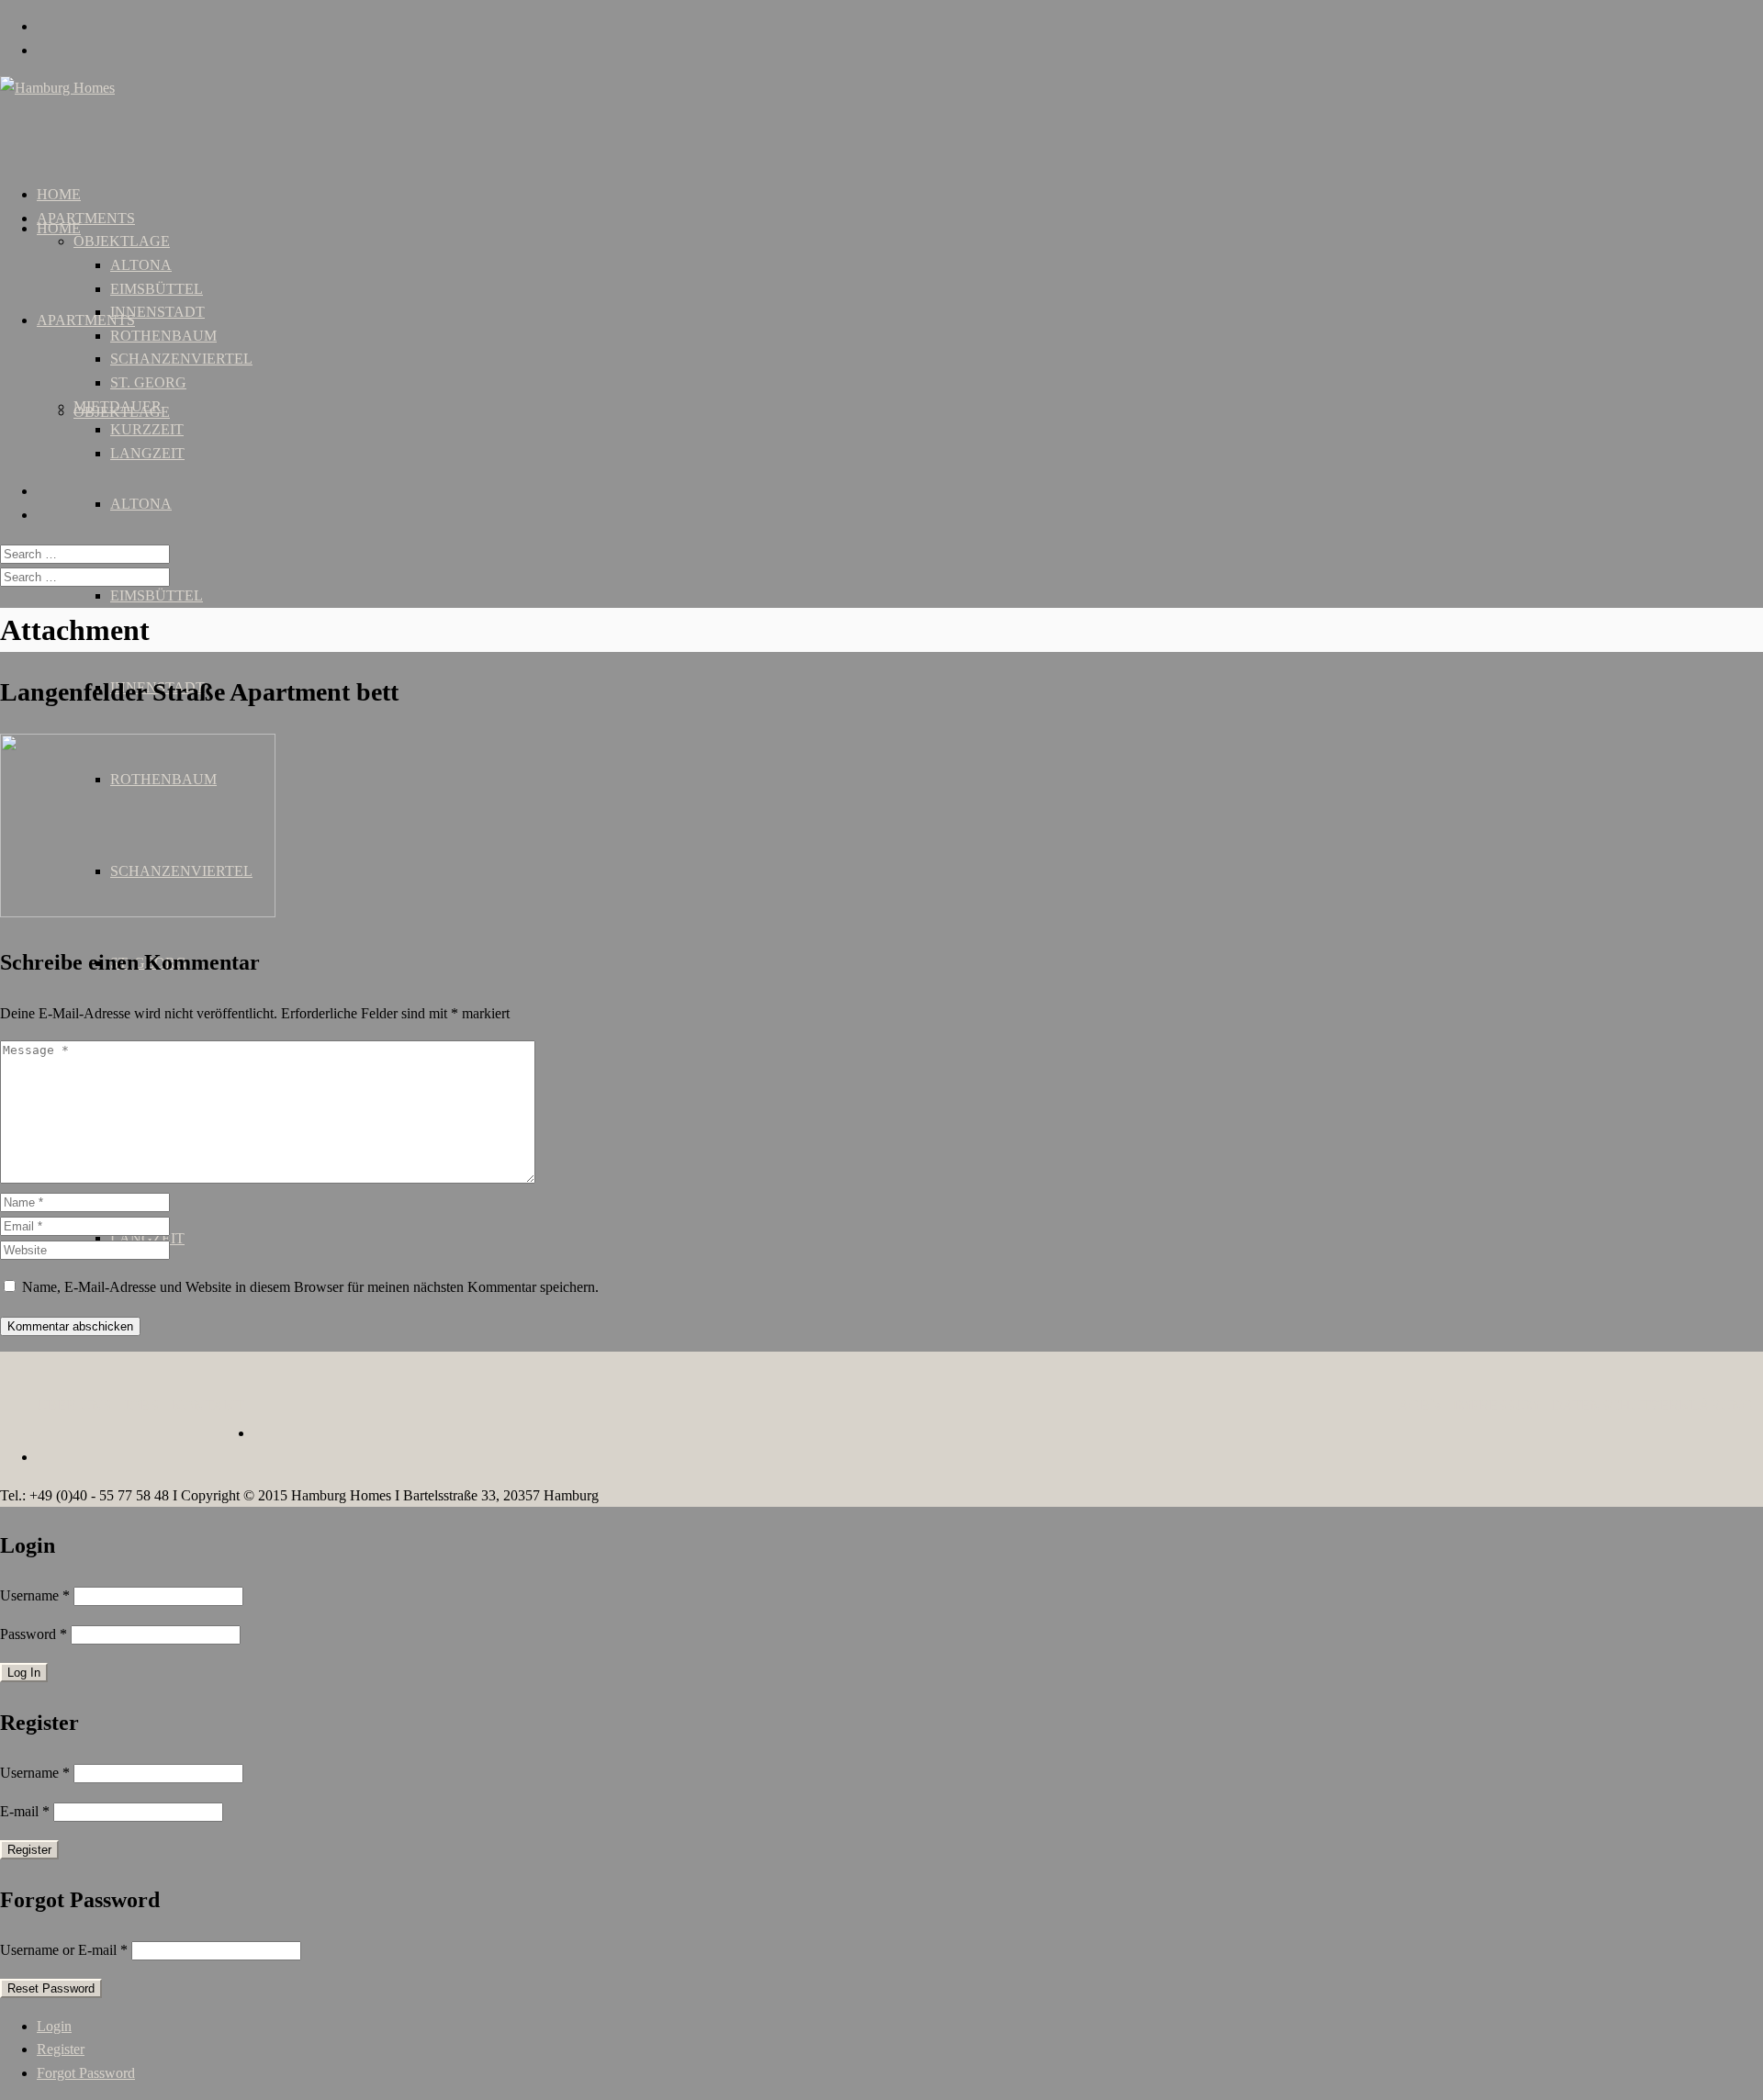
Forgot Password (86, 2073)
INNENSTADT (157, 312)
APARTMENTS (86, 320)
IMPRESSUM (1496, 1405)
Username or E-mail (64, 1950)
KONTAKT (208, 1405)
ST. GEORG (148, 382)
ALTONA (141, 504)
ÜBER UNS (74, 1405)
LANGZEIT (147, 453)
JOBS (141, 1405)
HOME (59, 228)
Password (34, 1634)
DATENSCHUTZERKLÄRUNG (1653, 1405)
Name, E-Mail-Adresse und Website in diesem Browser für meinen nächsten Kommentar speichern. (310, 1287)
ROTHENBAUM (163, 336)
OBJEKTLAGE (122, 241)
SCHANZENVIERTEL (181, 359)
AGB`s (1420, 1405)
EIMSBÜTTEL (157, 595)
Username (35, 1595)
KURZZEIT (147, 429)
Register (61, 2049)
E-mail (25, 1811)
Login (54, 2026)
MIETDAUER (118, 406)
